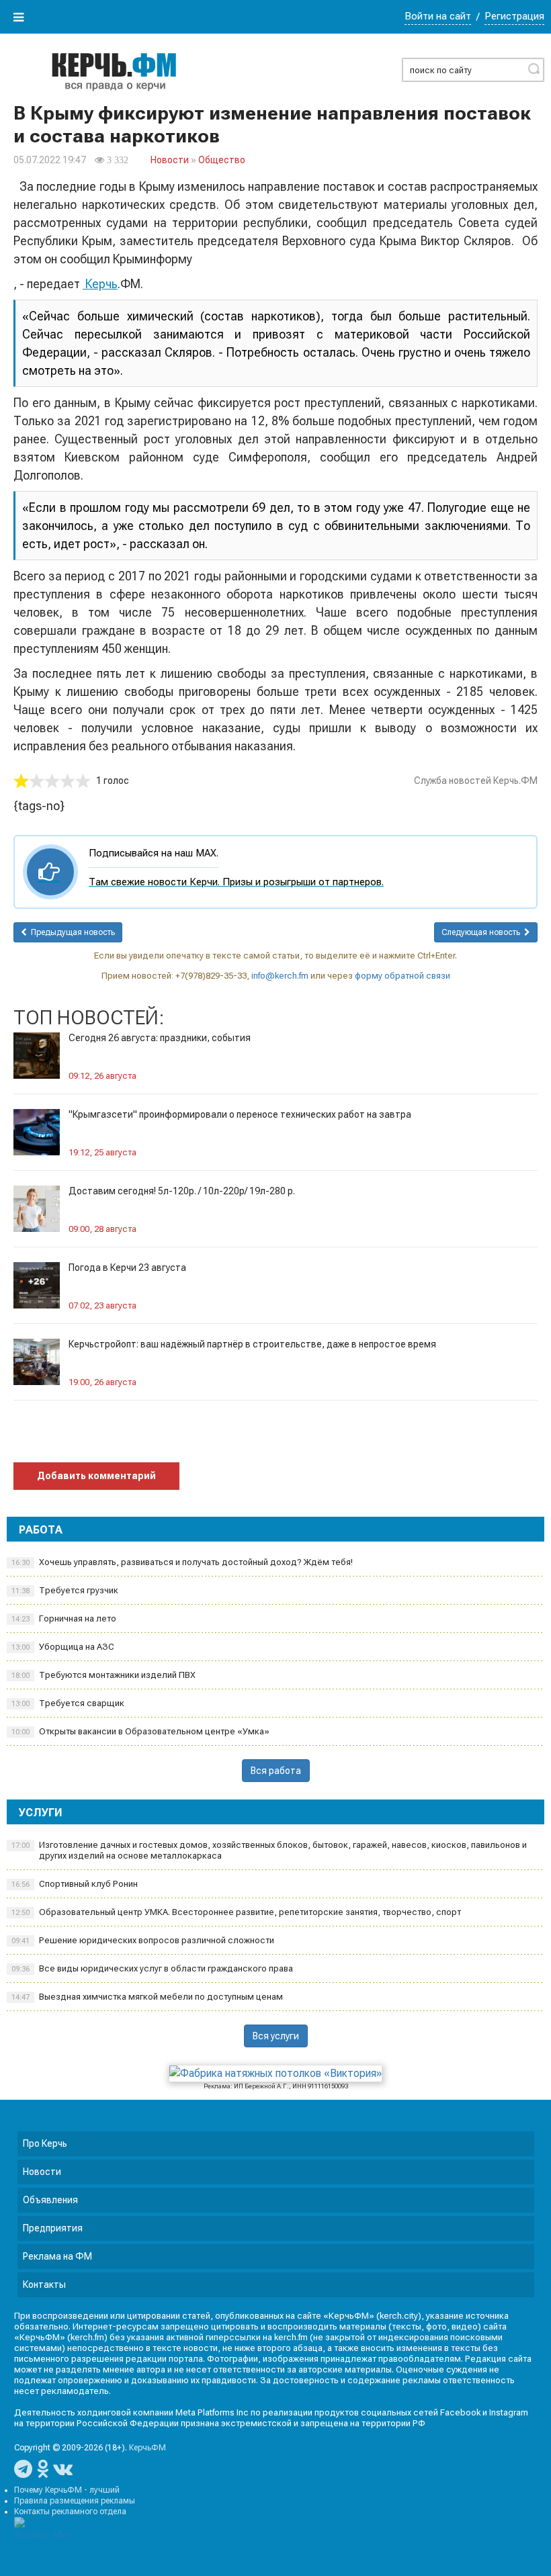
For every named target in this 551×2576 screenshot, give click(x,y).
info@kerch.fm (280, 976)
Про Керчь (45, 2143)
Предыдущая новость (71, 932)
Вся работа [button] (276, 1771)
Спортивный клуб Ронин (75, 1884)
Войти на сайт (438, 16)
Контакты (44, 2284)
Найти (534, 69)
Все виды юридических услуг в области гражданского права (152, 1968)
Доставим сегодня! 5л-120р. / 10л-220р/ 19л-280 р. (182, 1191)
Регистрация (514, 16)
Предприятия (53, 2228)
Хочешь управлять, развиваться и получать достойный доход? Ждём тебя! (182, 1562)
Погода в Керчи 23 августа (127, 1268)
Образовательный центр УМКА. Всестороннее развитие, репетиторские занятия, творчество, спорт (236, 1912)
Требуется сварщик (68, 1703)
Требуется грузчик (65, 1590)
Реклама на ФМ (57, 2256)
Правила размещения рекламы (75, 2501)
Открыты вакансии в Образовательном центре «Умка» (140, 1731)
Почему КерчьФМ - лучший (67, 2490)
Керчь (100, 284)
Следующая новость (483, 932)
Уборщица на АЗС (63, 1647)
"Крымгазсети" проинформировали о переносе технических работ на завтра (240, 1114)
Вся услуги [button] (276, 2036)
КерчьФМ (147, 2448)
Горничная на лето (64, 1618)
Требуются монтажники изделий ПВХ (103, 1675)
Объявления (50, 2200)
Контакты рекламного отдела (70, 2512)
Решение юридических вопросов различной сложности (143, 1940)
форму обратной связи (402, 976)
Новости (170, 160)
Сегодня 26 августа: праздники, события (160, 1038)
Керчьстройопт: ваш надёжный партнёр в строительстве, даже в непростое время (252, 1344)
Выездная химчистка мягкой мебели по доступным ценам (147, 1997)
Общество (222, 160)
